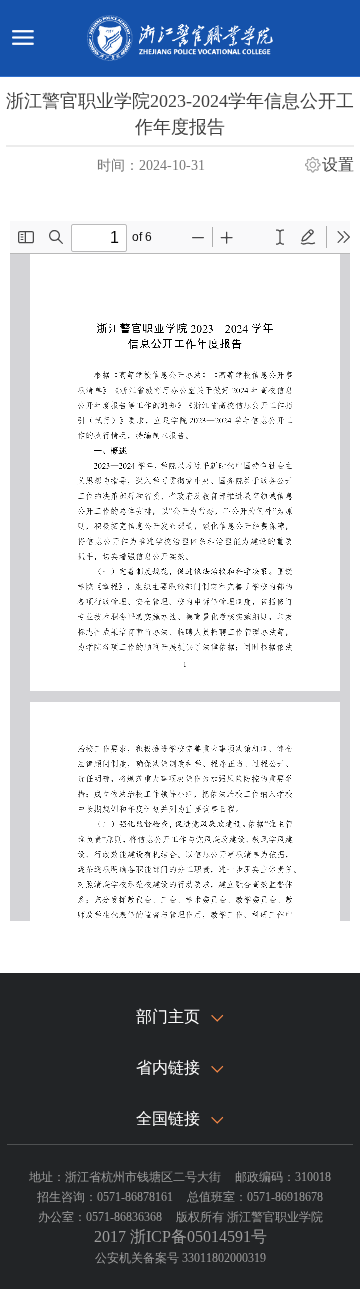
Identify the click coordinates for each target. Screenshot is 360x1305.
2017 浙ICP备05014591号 (180, 1236)
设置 (338, 165)
